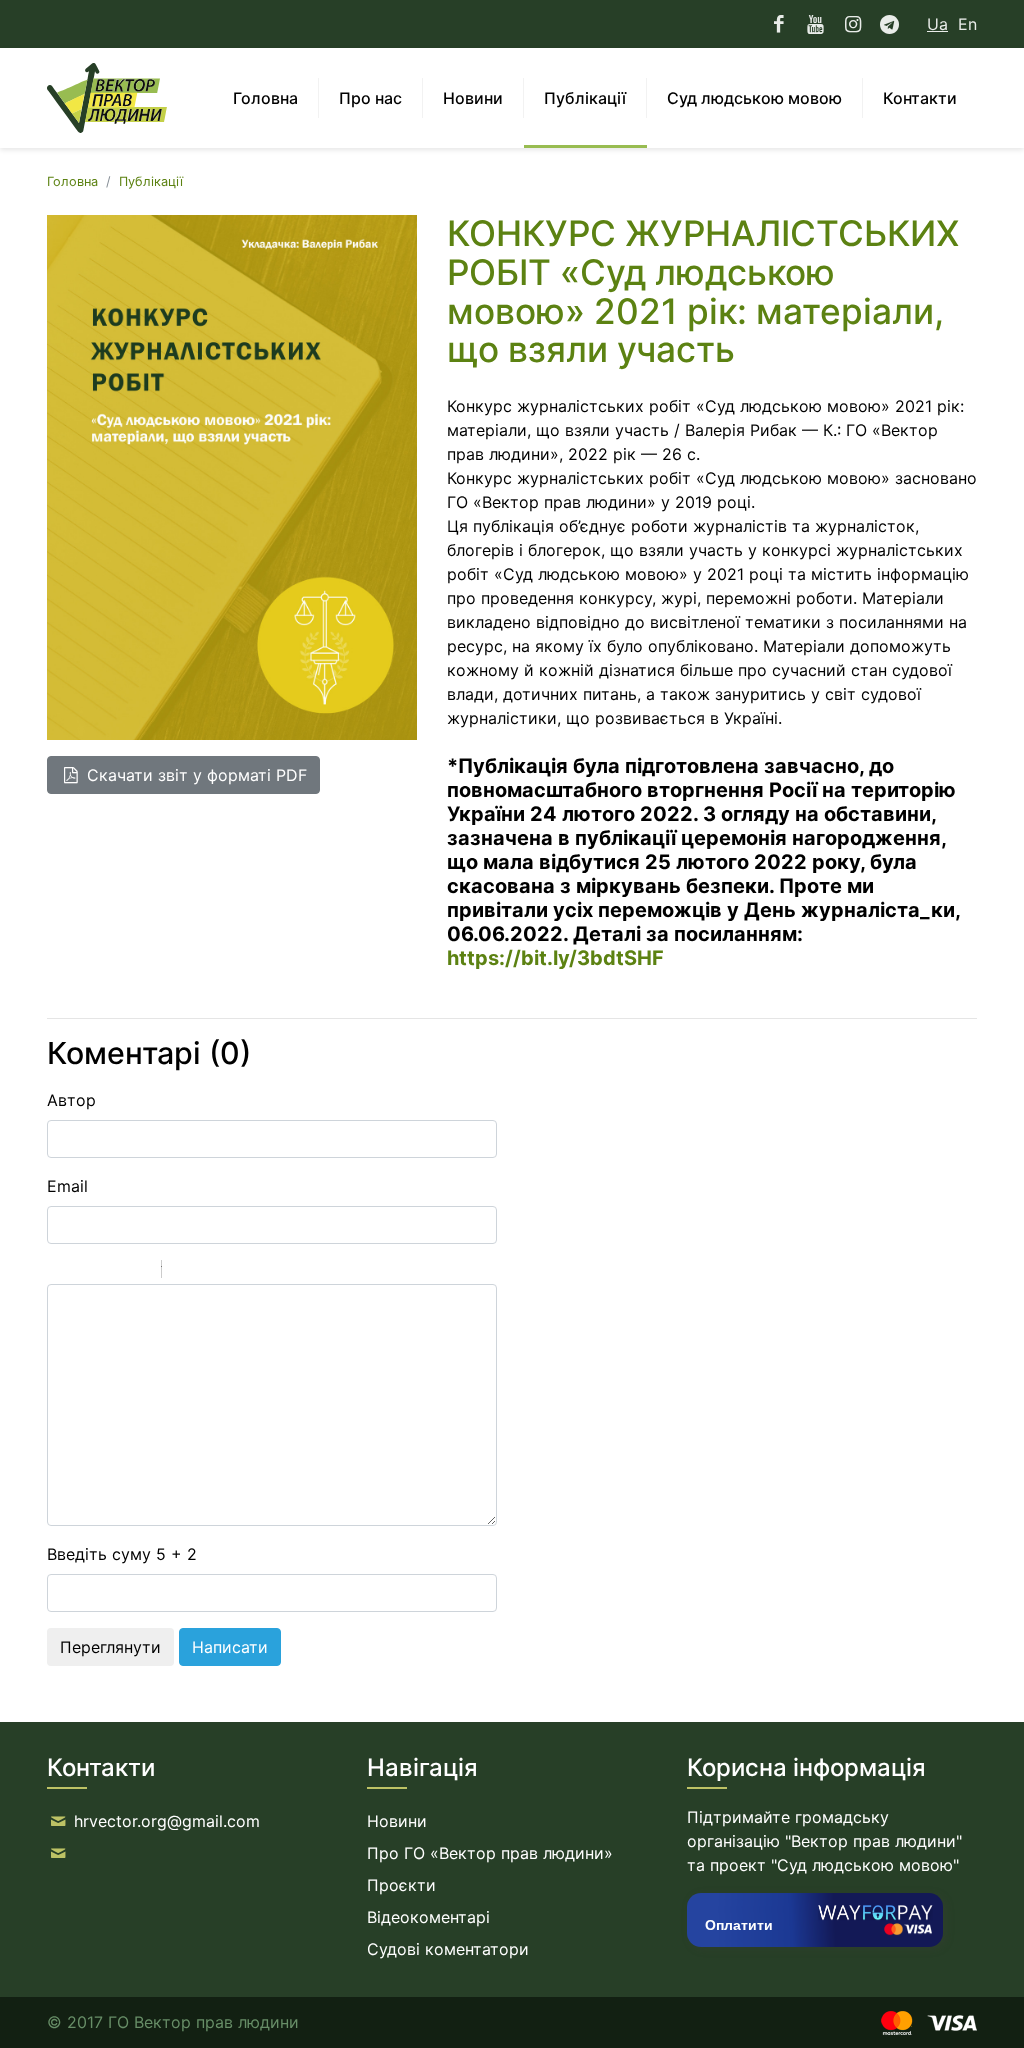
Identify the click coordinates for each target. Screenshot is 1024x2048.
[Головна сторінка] (107, 98)
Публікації (151, 181)
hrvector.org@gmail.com (167, 1821)
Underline (112, 1272)
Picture (263, 1272)
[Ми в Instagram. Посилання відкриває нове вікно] (852, 24)
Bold (60, 1272)
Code (211, 1272)
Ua (937, 24)
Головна (72, 181)
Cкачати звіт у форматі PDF (194, 775)
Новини (397, 1821)
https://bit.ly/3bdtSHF (555, 958)
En (967, 24)
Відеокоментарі (428, 1917)
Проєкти (401, 1885)
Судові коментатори (448, 1949)
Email (67, 1186)
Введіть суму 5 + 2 (122, 1554)
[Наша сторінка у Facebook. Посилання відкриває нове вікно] (779, 24)
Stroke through (138, 1272)
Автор (71, 1100)
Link (237, 1272)
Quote (185, 1272)
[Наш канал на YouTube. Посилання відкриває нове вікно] (815, 24)
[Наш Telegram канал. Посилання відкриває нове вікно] (889, 24)
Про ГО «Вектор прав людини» (490, 1853)
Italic (86, 1272)
